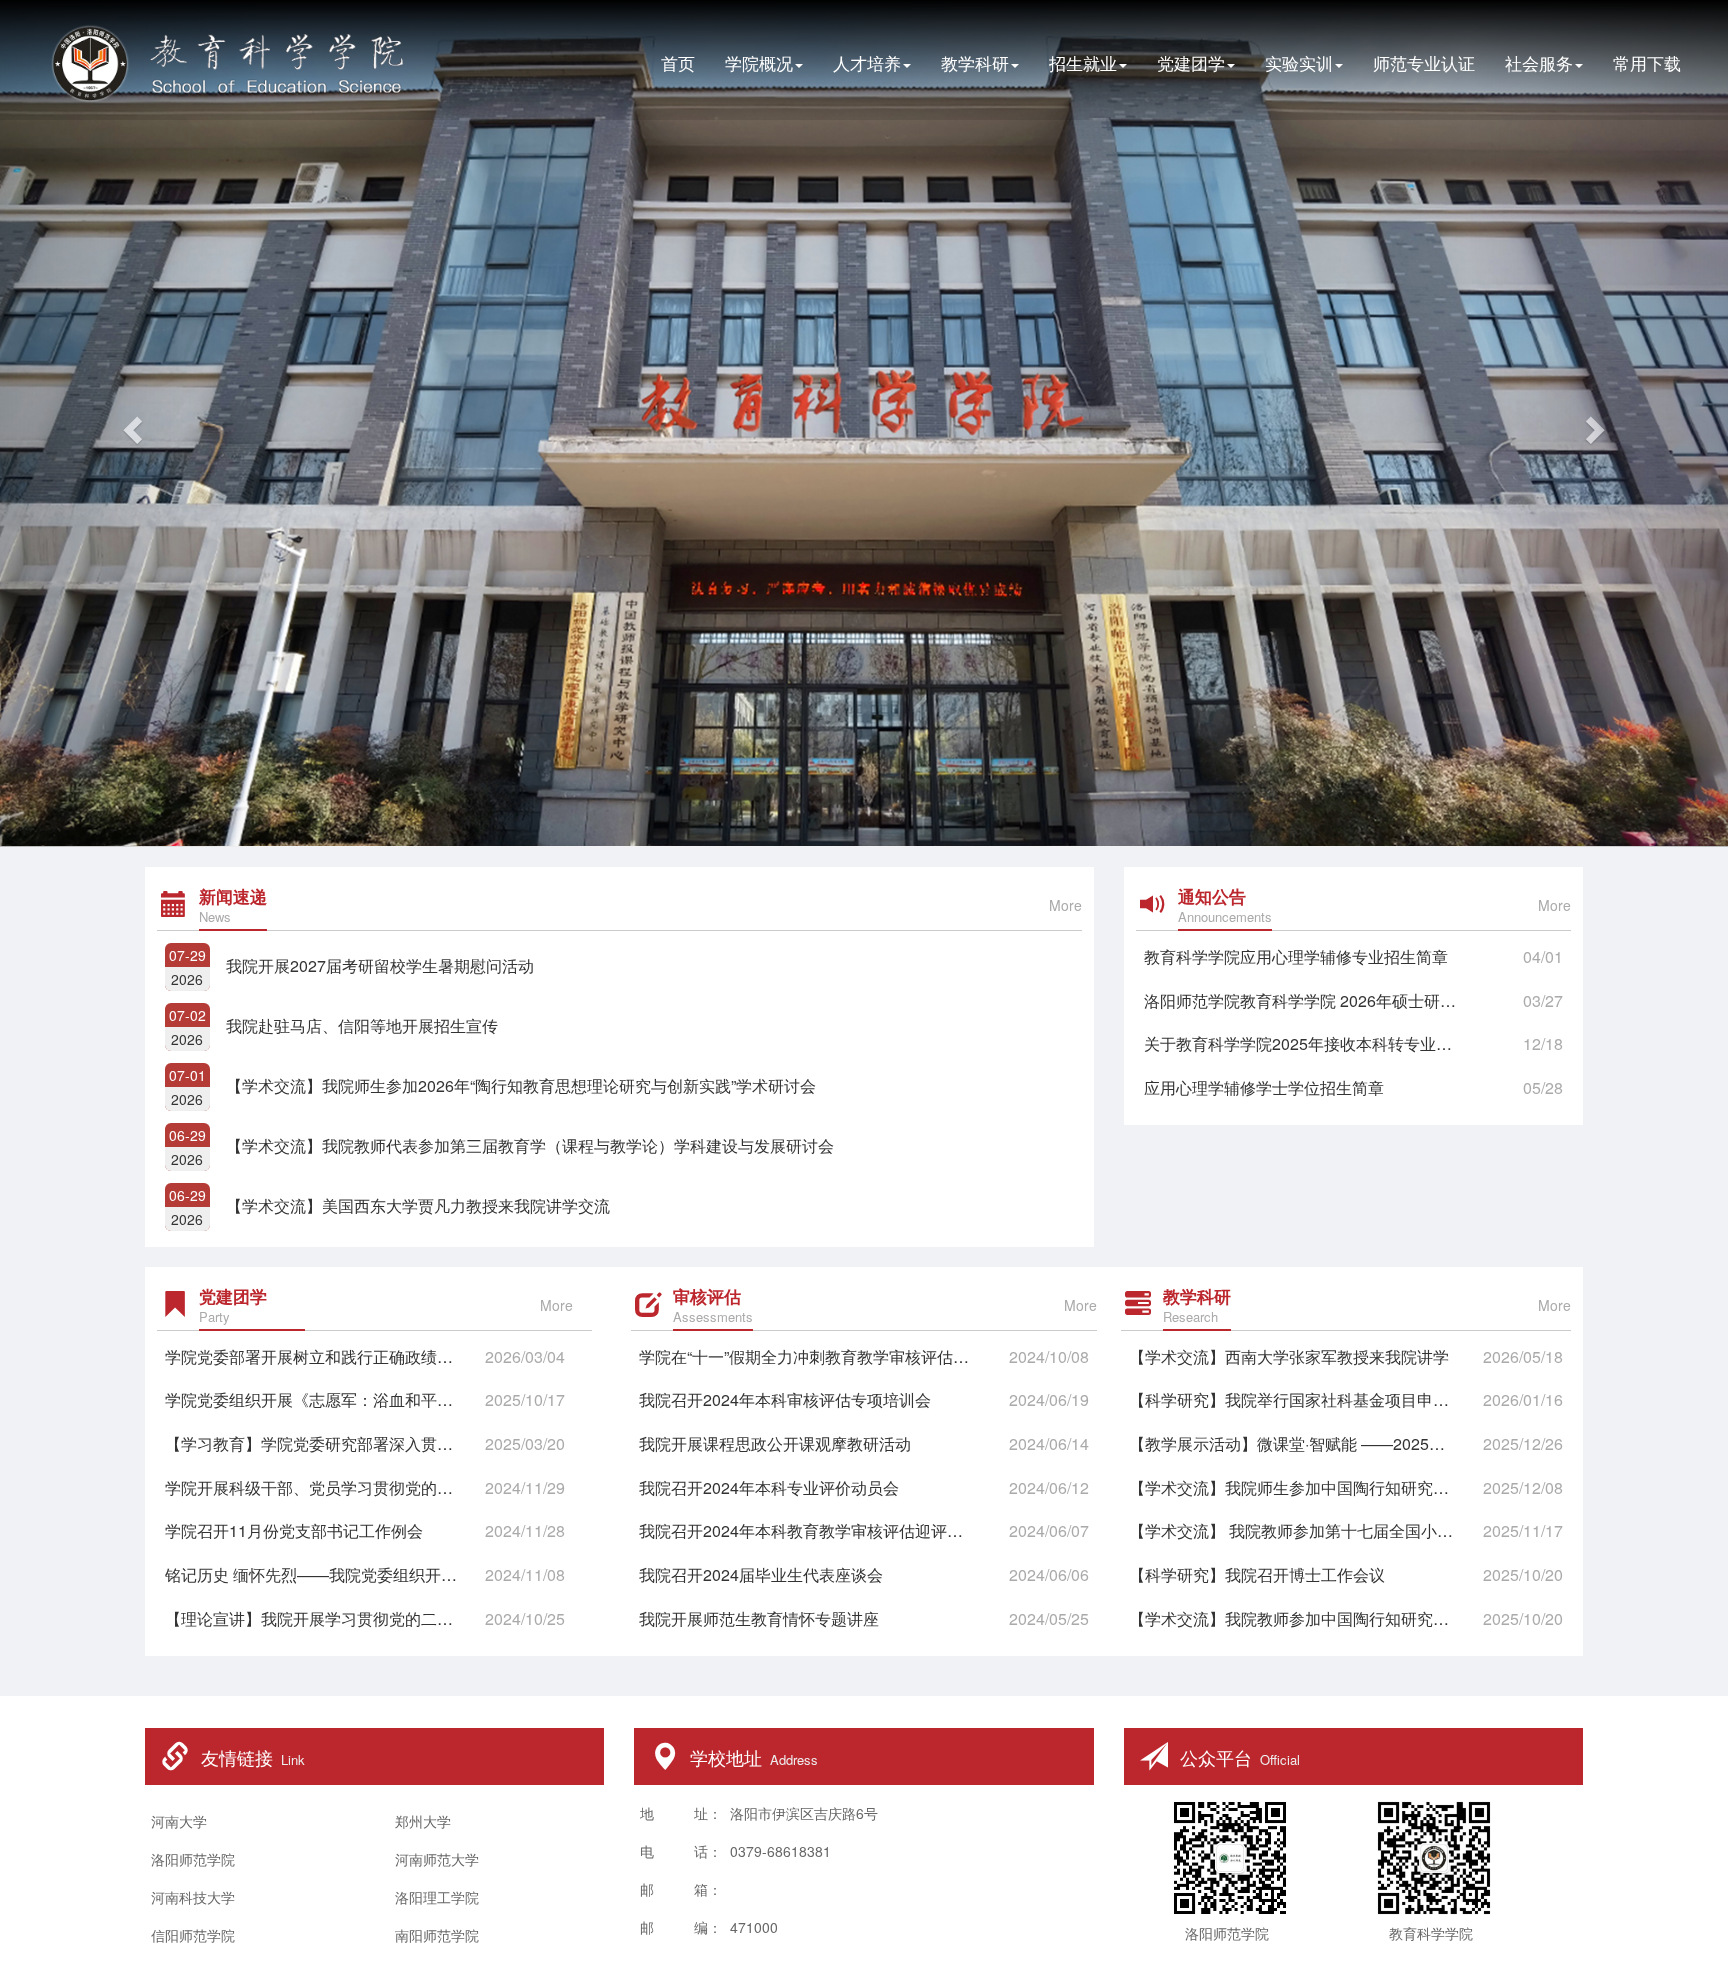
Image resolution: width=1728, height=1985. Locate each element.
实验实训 (1299, 62)
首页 (678, 62)
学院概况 (759, 62)
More (1065, 905)
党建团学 (1191, 62)
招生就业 (1083, 62)
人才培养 (867, 62)
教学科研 (975, 62)
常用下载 (1647, 62)
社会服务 (1539, 62)
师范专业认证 (1424, 62)
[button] (129, 423)
